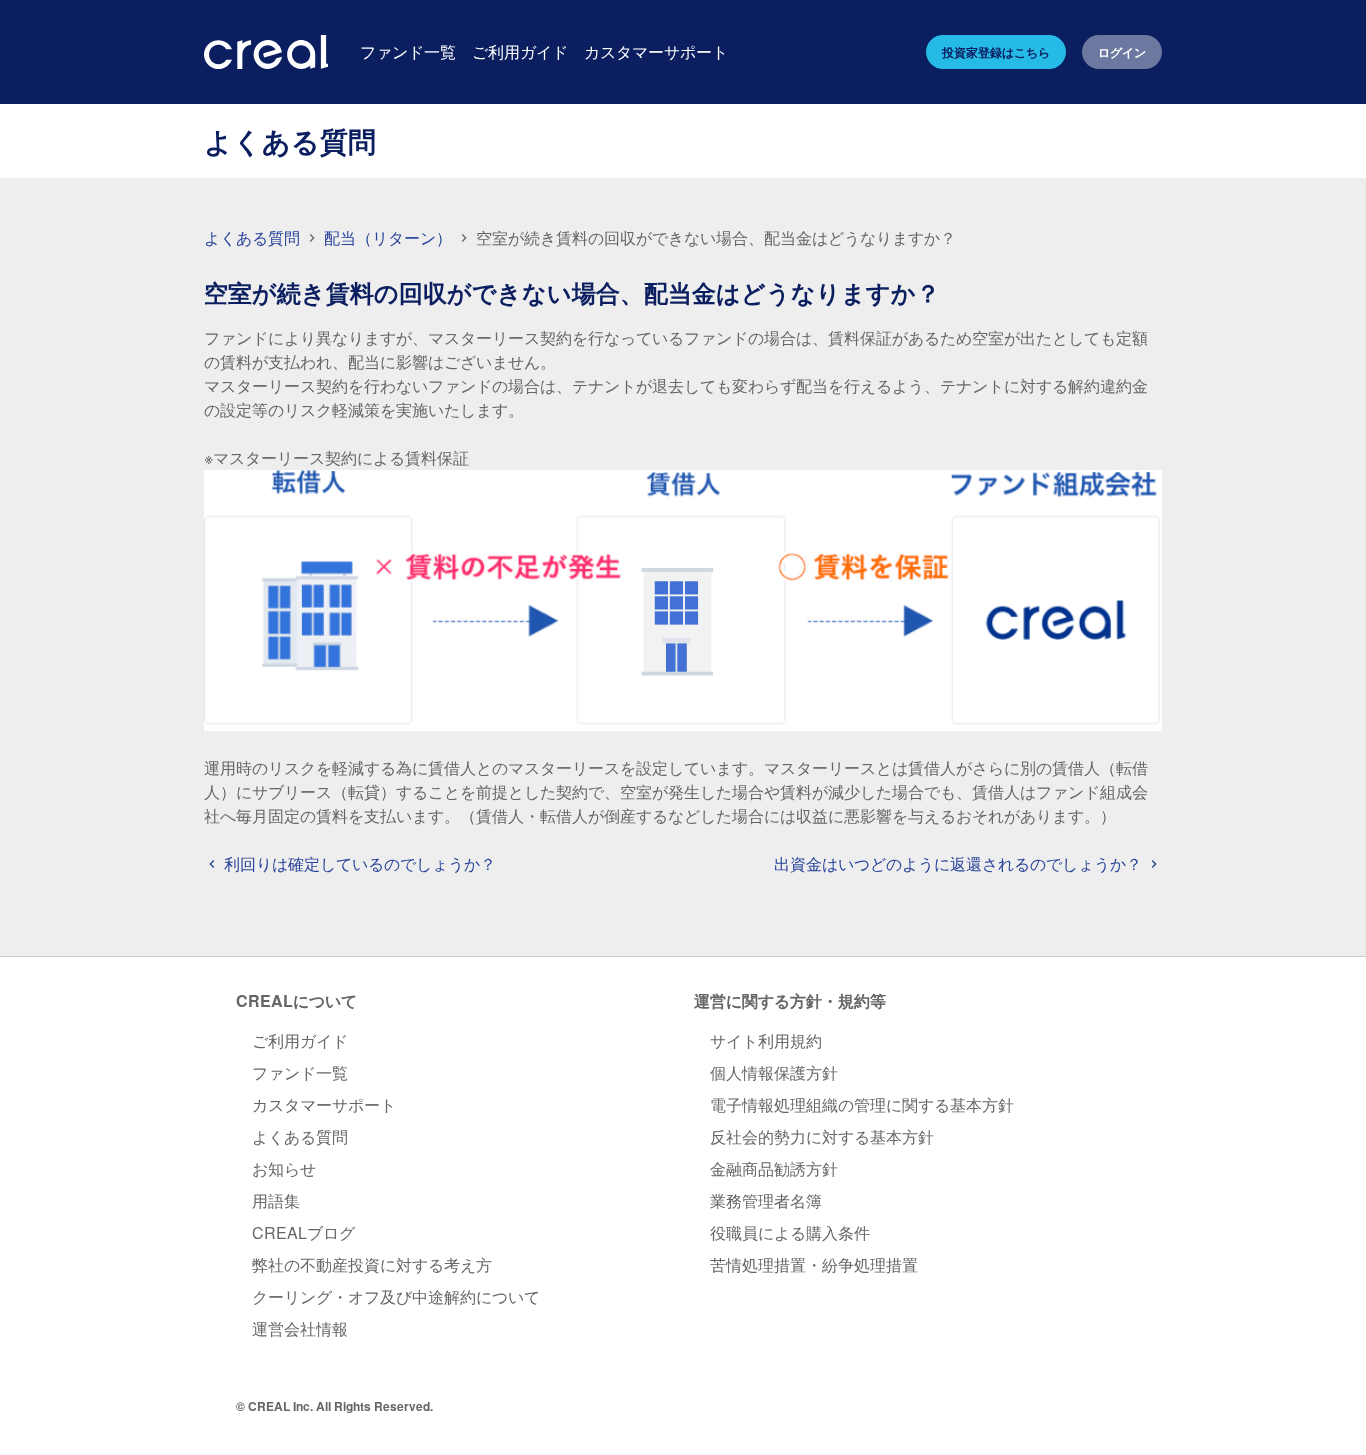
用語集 (276, 1200)
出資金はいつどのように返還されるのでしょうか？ (960, 863)
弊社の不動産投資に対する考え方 (372, 1264)
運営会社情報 (300, 1328)
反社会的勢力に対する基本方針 (822, 1136)
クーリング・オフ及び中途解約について (396, 1296)
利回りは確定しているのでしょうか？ (358, 863)
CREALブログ (303, 1232)
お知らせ (284, 1168)
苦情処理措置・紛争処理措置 (814, 1264)
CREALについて (296, 1000)
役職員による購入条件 (790, 1232)
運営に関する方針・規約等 (790, 1000)
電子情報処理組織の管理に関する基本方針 (862, 1104)
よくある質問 (252, 237)
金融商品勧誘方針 (774, 1168)
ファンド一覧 (300, 1072)
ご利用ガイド (300, 1040)
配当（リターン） (390, 237)
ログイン (1122, 52)
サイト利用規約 (766, 1040)
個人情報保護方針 (774, 1072)
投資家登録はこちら (996, 52)
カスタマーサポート (324, 1104)
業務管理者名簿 (766, 1200)
